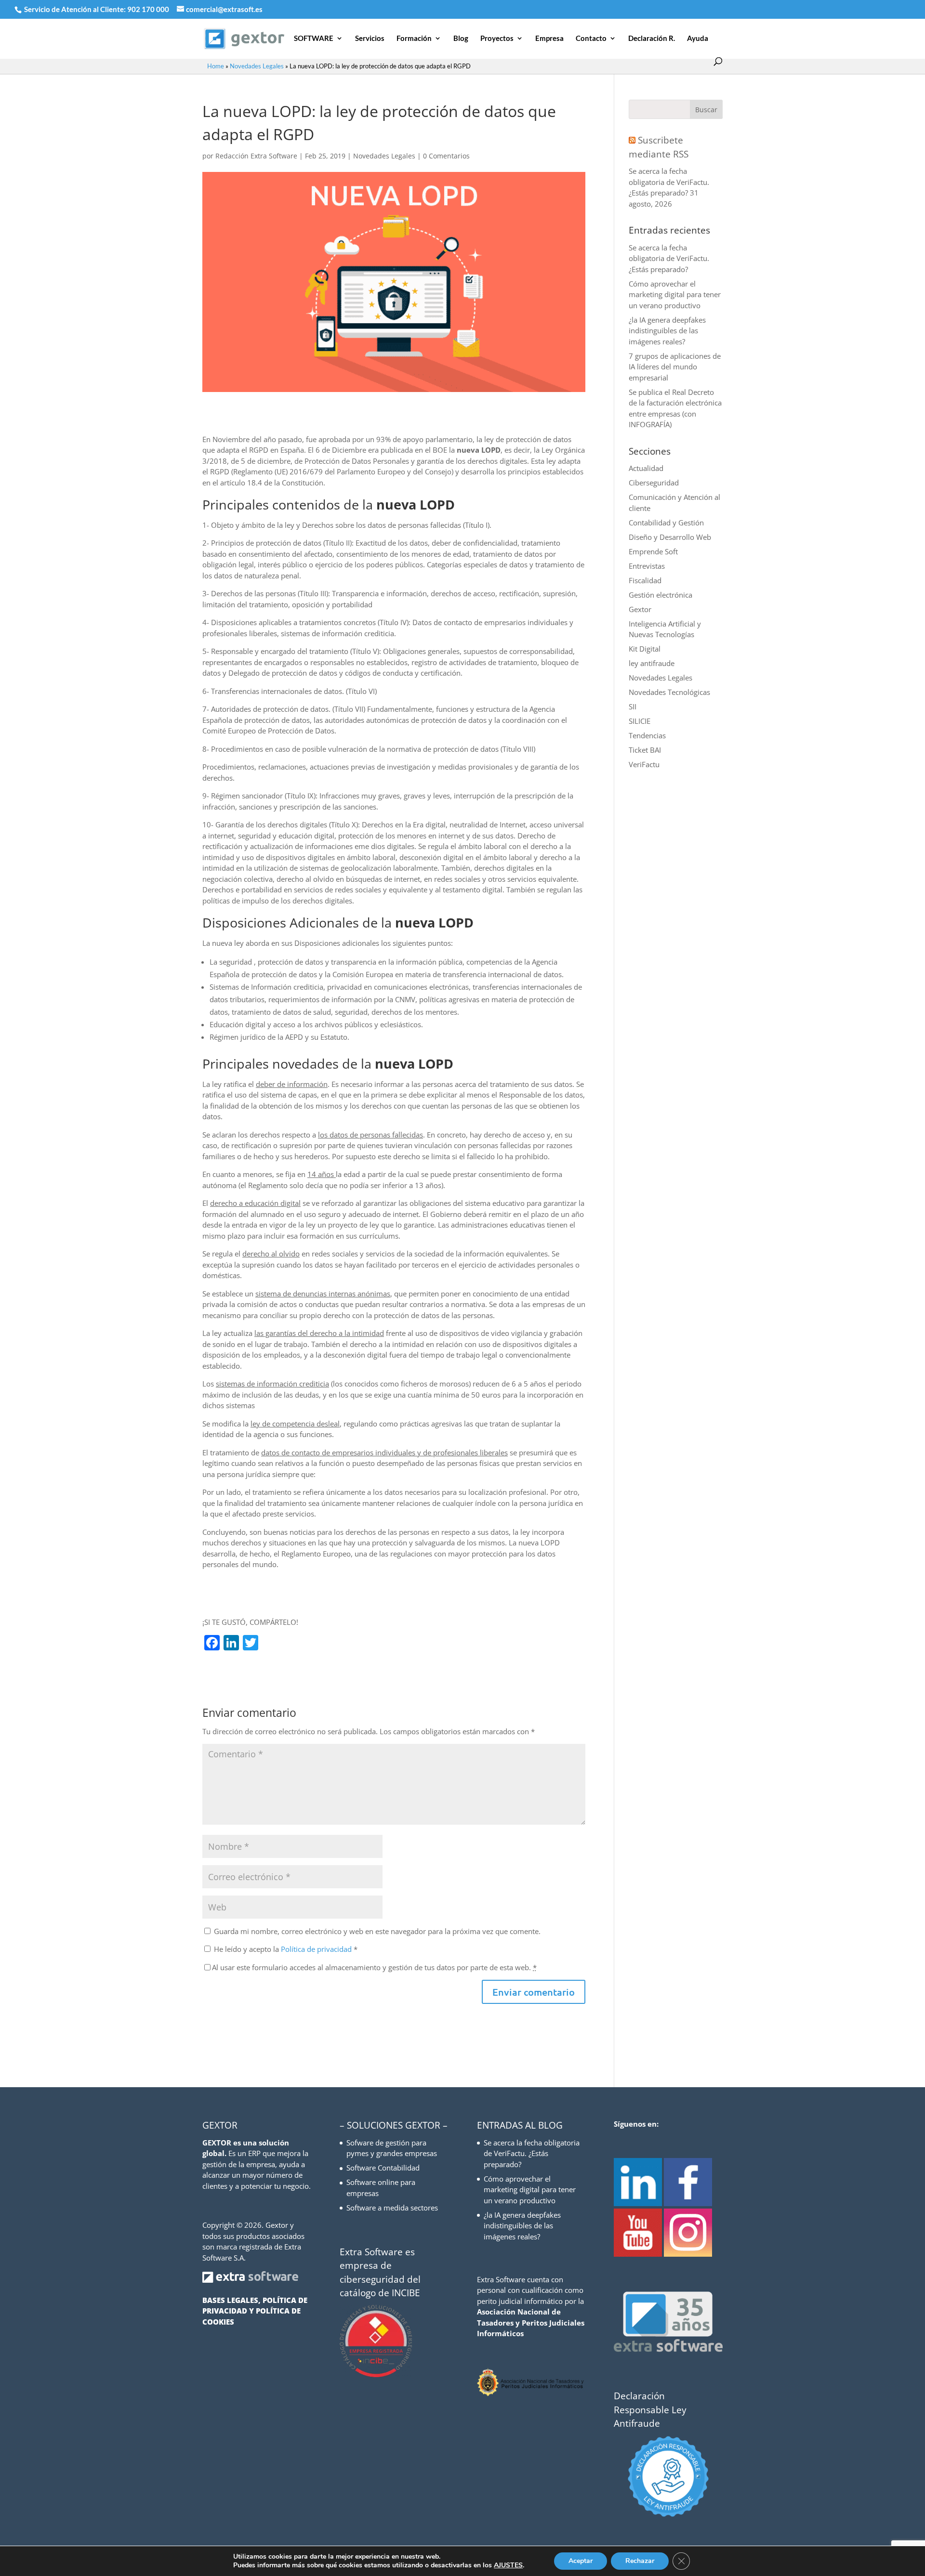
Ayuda (698, 39)
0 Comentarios (446, 156)
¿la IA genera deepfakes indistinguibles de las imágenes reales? (667, 331)
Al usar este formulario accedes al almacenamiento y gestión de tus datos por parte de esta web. (374, 1967)
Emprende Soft (653, 551)
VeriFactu (644, 764)
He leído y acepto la (286, 1949)
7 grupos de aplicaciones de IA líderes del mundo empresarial (675, 367)
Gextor (640, 609)
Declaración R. (652, 39)
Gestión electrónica (661, 595)
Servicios (370, 39)
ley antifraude (652, 663)
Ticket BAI (645, 750)
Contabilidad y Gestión (666, 523)
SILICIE (640, 721)
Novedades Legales (257, 66)
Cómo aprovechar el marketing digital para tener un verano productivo (675, 294)
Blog (461, 39)
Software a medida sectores (392, 2208)
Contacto (591, 39)
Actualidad (646, 468)
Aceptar (581, 2561)
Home (216, 66)
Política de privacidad (317, 1949)
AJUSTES (508, 2565)
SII (633, 706)
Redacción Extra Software (256, 156)
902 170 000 (149, 9)
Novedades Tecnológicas (669, 692)
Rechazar (640, 2561)
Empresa (549, 39)
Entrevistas (647, 566)
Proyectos (497, 39)
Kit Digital (645, 649)
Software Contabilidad (383, 2168)
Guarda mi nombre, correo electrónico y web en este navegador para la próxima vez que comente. (377, 1931)
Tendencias (647, 735)
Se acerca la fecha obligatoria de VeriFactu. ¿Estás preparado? (669, 182)
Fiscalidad (645, 580)
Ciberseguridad (654, 483)
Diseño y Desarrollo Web (670, 537)
